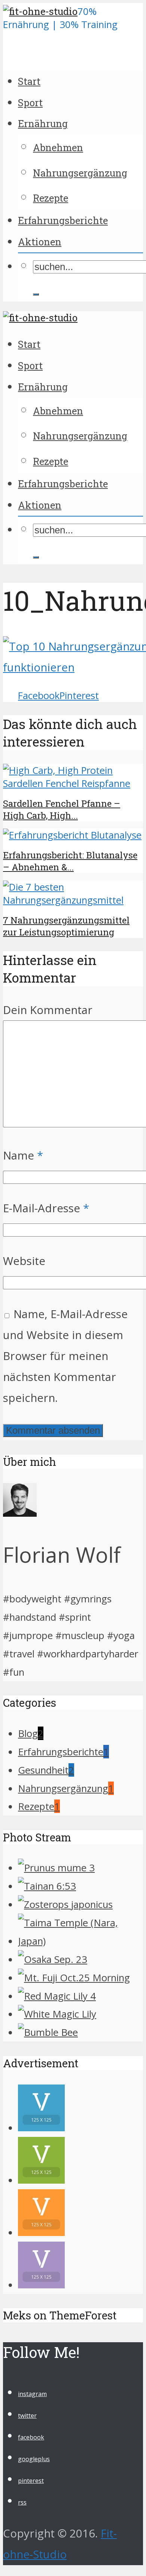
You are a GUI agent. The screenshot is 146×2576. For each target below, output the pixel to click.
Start (29, 81)
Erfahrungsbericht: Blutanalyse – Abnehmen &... (70, 861)
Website (24, 1261)
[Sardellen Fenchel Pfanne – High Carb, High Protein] (73, 783)
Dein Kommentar (48, 1010)
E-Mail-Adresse (46, 1208)
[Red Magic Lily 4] (57, 1996)
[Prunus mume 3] (56, 1868)
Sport (30, 102)
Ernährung (43, 123)
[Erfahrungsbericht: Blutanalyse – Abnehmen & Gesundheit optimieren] (72, 835)
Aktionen (40, 242)
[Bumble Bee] (48, 2032)
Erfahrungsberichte (63, 220)
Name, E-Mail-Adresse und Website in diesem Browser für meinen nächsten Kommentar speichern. (65, 1356)
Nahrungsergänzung (80, 173)
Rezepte (51, 198)
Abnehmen (58, 147)
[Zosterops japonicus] (65, 1904)
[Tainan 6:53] (47, 1886)
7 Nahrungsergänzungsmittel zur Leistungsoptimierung (66, 926)
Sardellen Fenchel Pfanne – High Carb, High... (62, 809)
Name (23, 1155)
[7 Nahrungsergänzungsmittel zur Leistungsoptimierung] (73, 900)
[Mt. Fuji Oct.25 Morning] (74, 1978)
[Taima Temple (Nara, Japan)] (80, 1941)
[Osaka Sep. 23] (53, 1959)
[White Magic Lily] (57, 2014)
